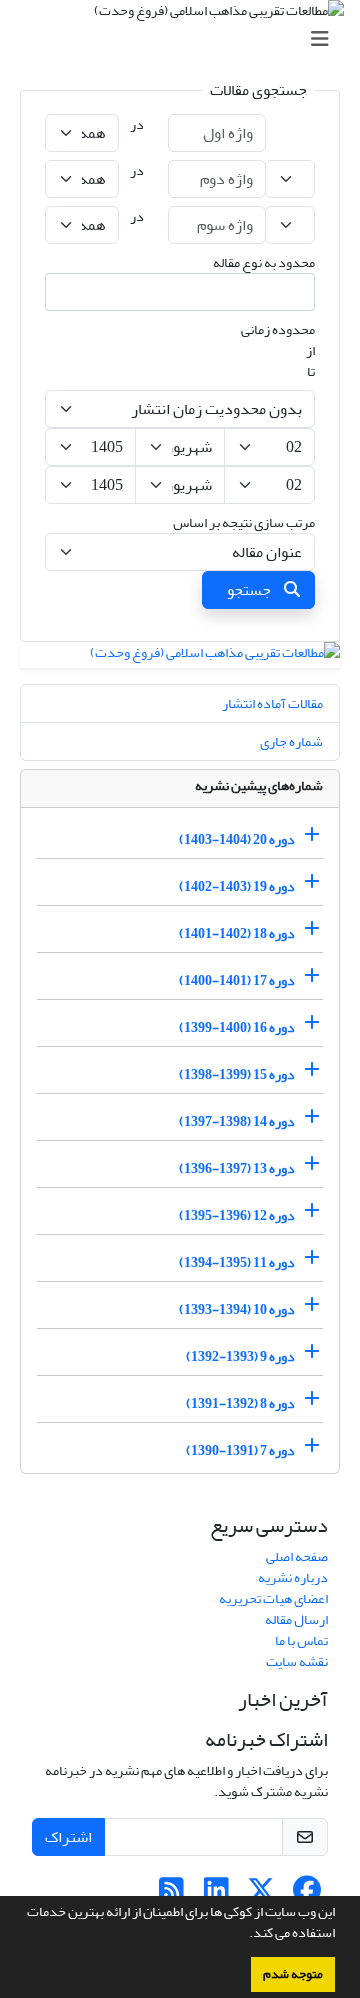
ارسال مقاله (296, 1619)
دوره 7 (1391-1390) (240, 1450)
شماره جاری (291, 741)
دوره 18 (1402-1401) (237, 933)
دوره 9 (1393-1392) (240, 1356)
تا (311, 371)
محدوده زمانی (278, 329)
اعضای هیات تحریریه (273, 1598)
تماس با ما (301, 1640)
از (310, 350)
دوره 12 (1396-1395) (237, 1215)
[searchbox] (296, 292)
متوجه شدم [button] (293, 1974)
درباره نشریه (293, 1577)
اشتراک (68, 1837)
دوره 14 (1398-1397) (237, 1121)
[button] (244, 1935)
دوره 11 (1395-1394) (237, 1262)
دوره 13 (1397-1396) (237, 1168)
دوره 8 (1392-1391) (240, 1403)
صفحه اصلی (297, 1556)
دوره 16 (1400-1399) (237, 1027)
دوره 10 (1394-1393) (237, 1309)
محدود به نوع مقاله (264, 262)
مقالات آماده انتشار (272, 703)
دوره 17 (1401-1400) (237, 980)
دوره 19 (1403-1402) (237, 886)
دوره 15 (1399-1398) (237, 1074)
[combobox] (180, 292)
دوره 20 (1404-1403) (237, 839)
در (137, 124)
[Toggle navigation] (186, 39)
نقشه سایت (297, 1661)
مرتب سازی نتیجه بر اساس (244, 522)
